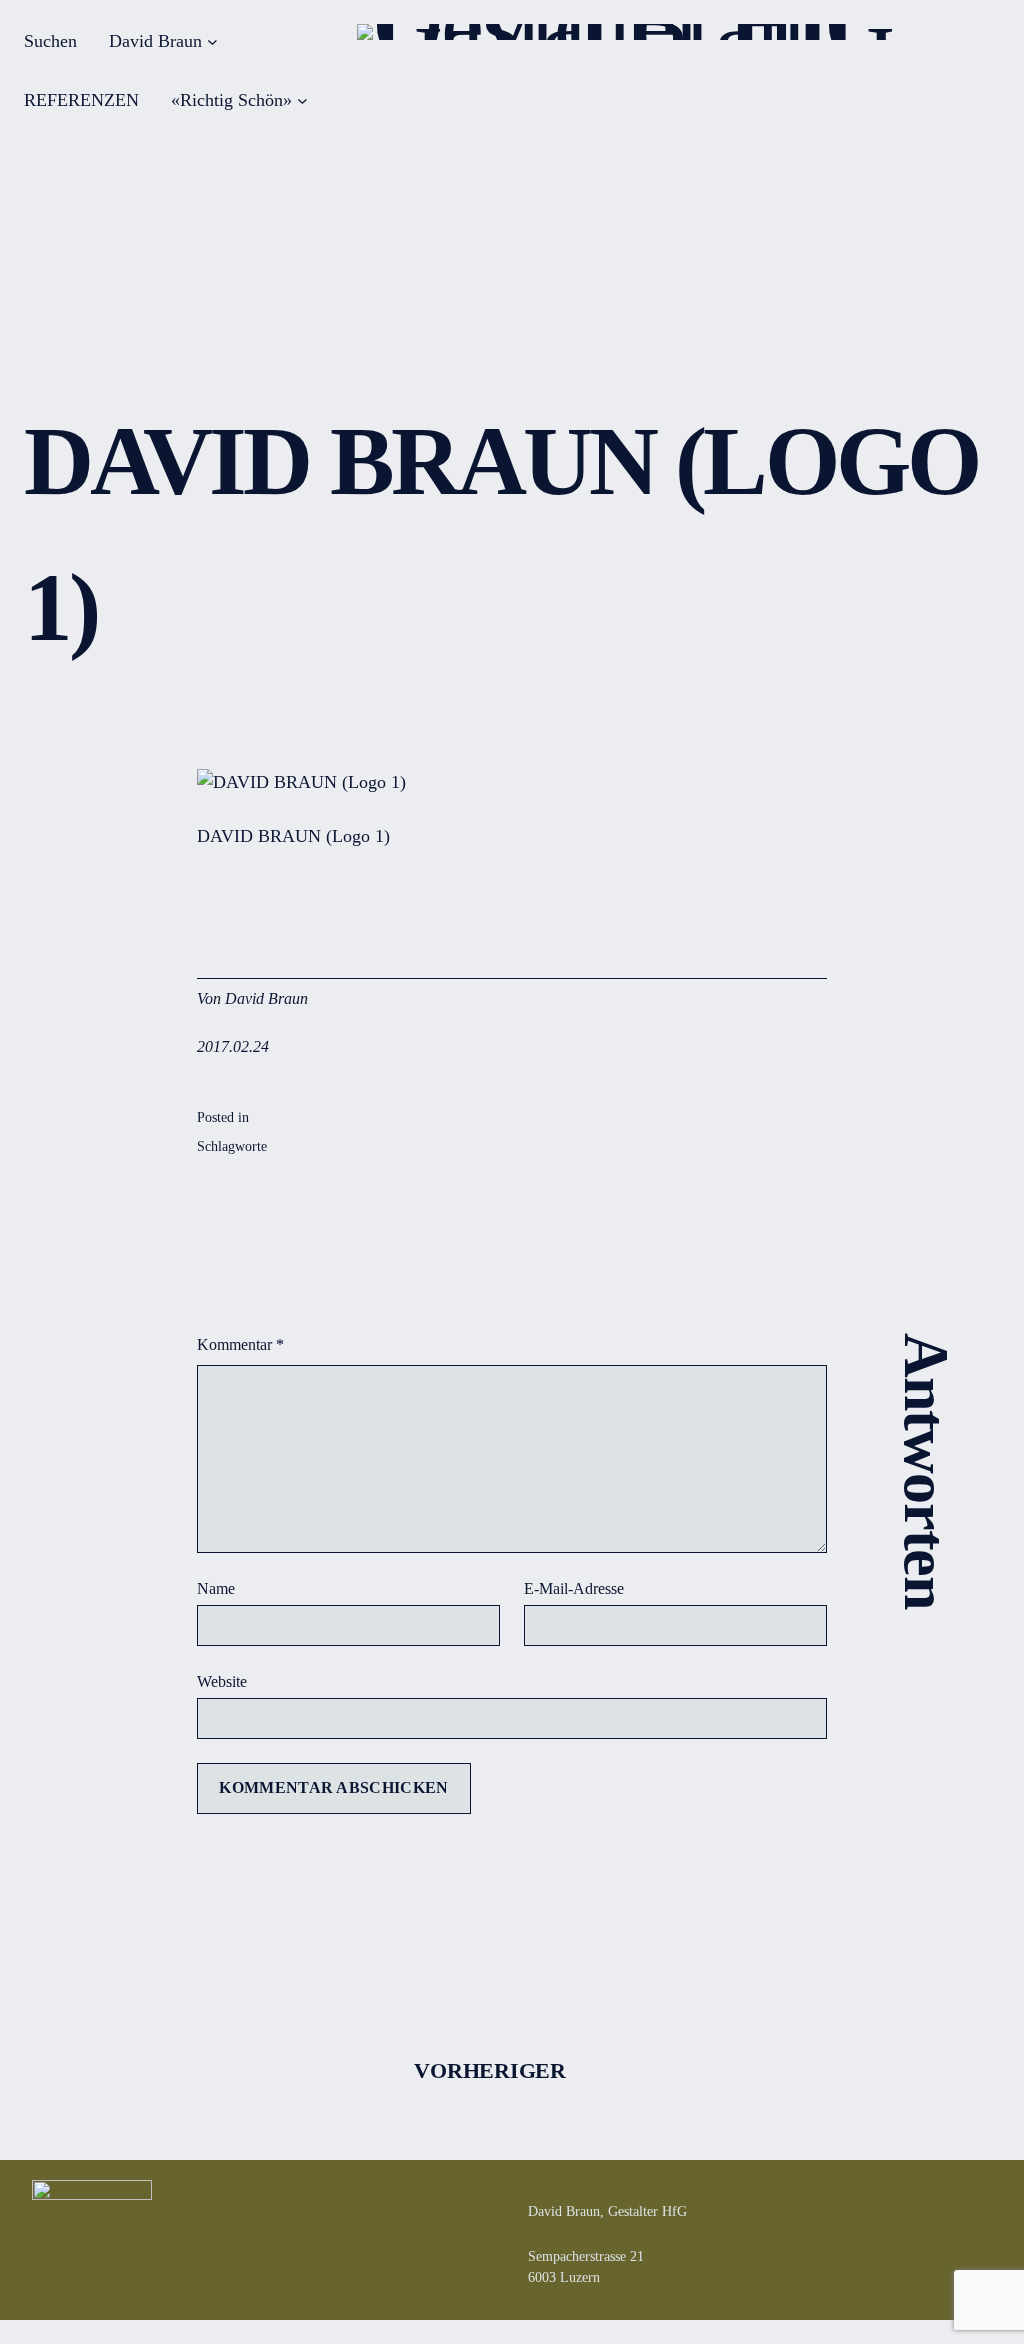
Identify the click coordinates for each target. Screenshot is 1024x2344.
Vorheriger (490, 2070)
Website (222, 1681)
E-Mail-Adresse (574, 1588)
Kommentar (240, 1344)
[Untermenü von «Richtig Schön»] (302, 100)
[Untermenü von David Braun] (212, 41)
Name (216, 1588)
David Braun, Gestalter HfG (607, 2211)
